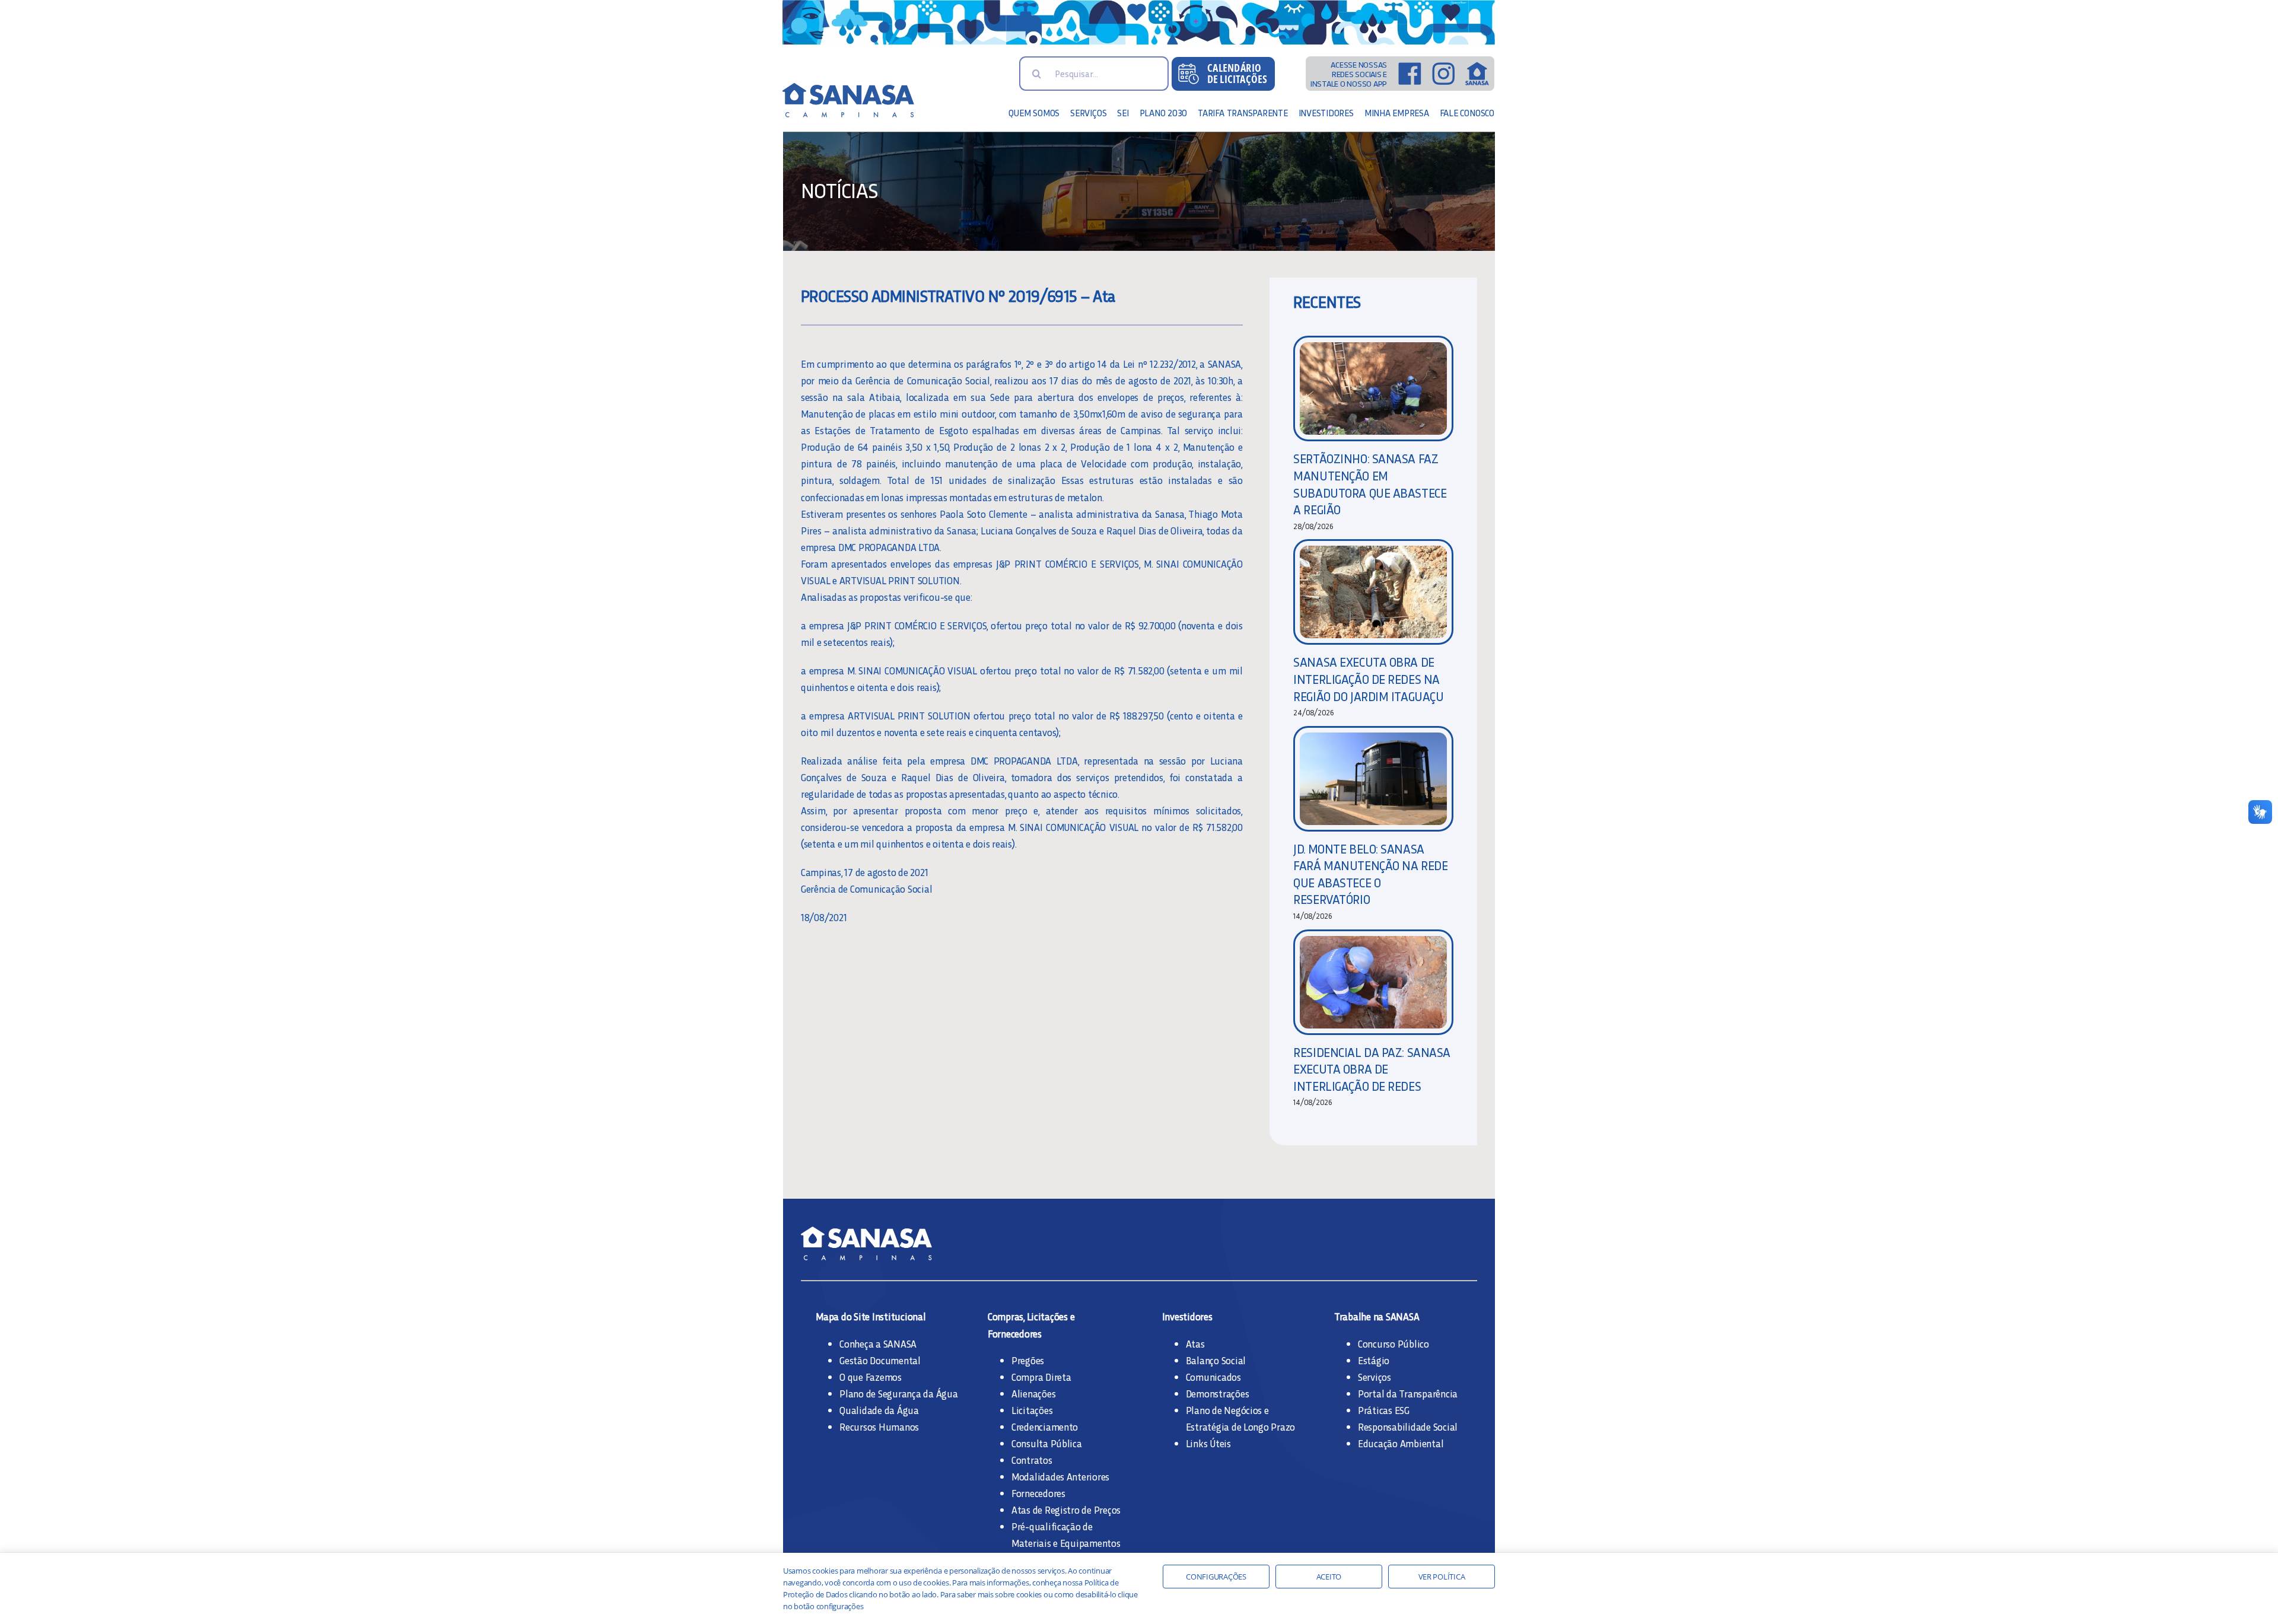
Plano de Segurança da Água (898, 1393)
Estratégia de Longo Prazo (1241, 1426)
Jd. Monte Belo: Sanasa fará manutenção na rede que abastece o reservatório (1370, 874)
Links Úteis (1208, 1443)
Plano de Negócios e (1227, 1410)
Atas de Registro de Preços (1066, 1510)
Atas (1195, 1343)
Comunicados (1213, 1377)
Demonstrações (1218, 1393)
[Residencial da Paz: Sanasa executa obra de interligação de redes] (1373, 982)
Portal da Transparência (1408, 1393)
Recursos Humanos (879, 1426)
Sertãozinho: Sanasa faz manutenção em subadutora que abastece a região (1370, 484)
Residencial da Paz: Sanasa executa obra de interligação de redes (1372, 1069)
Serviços (1375, 1377)
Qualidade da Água (879, 1410)
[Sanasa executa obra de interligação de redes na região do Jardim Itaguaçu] (1373, 592)
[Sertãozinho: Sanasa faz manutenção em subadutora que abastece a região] (1373, 389)
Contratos (1032, 1460)
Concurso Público (1393, 1343)
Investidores (1187, 1316)
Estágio (1374, 1360)
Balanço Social (1216, 1360)
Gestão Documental (880, 1360)
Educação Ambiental (1401, 1443)
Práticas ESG (1384, 1410)
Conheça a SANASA (878, 1343)
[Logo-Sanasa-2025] (866, 88)
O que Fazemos (871, 1377)
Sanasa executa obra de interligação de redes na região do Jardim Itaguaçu (1368, 679)
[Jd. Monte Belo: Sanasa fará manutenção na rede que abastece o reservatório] (1373, 779)
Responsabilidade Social (1408, 1426)
